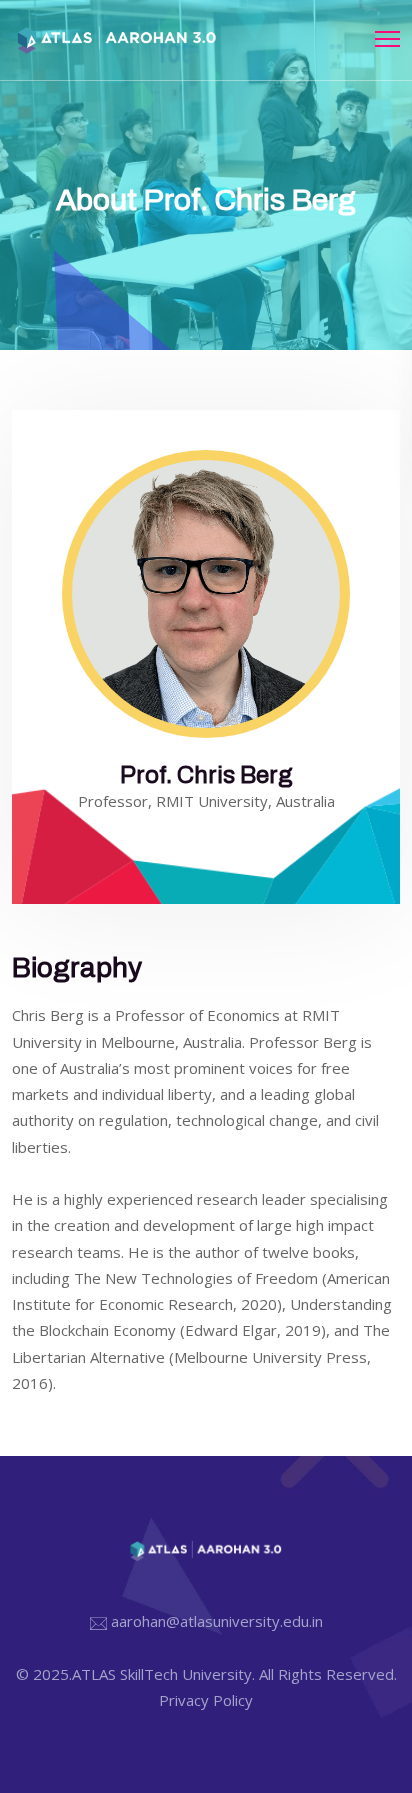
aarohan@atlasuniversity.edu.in (217, 1621)
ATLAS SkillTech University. (163, 1674)
